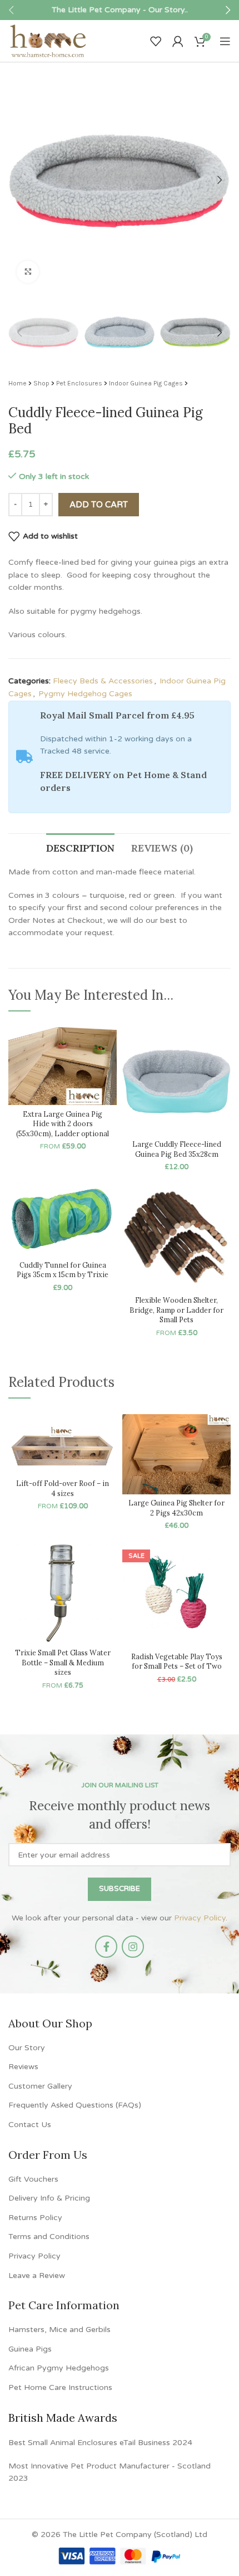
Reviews (23, 2067)
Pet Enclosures (79, 383)
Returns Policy (35, 2218)
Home (18, 383)
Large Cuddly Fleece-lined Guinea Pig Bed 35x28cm (177, 1149)
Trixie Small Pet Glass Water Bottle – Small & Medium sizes (63, 1662)
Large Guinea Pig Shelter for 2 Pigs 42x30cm (176, 1508)
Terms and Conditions (49, 2237)
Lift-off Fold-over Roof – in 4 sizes (63, 1488)
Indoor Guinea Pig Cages (146, 383)
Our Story (27, 2048)
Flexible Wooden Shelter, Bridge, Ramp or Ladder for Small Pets (176, 1310)
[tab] (80, 847)
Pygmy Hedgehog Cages (85, 694)
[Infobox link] (120, 10)
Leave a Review (37, 2276)
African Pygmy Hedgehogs (59, 2368)
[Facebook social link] (106, 1947)
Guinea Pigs (30, 2349)
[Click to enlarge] (28, 272)
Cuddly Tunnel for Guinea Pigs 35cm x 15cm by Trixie (63, 1270)
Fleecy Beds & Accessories (103, 681)
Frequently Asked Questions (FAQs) (75, 2105)
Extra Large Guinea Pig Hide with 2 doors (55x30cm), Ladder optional (63, 1124)
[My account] (178, 41)
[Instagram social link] (133, 1947)
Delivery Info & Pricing (49, 2198)
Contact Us (30, 2125)
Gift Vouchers (33, 2179)
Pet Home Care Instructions (60, 2387)
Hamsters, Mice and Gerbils (59, 2330)
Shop (41, 383)
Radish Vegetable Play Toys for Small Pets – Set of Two (177, 1661)
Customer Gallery (40, 2086)
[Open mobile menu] (225, 41)
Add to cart (99, 505)
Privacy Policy (200, 1918)
